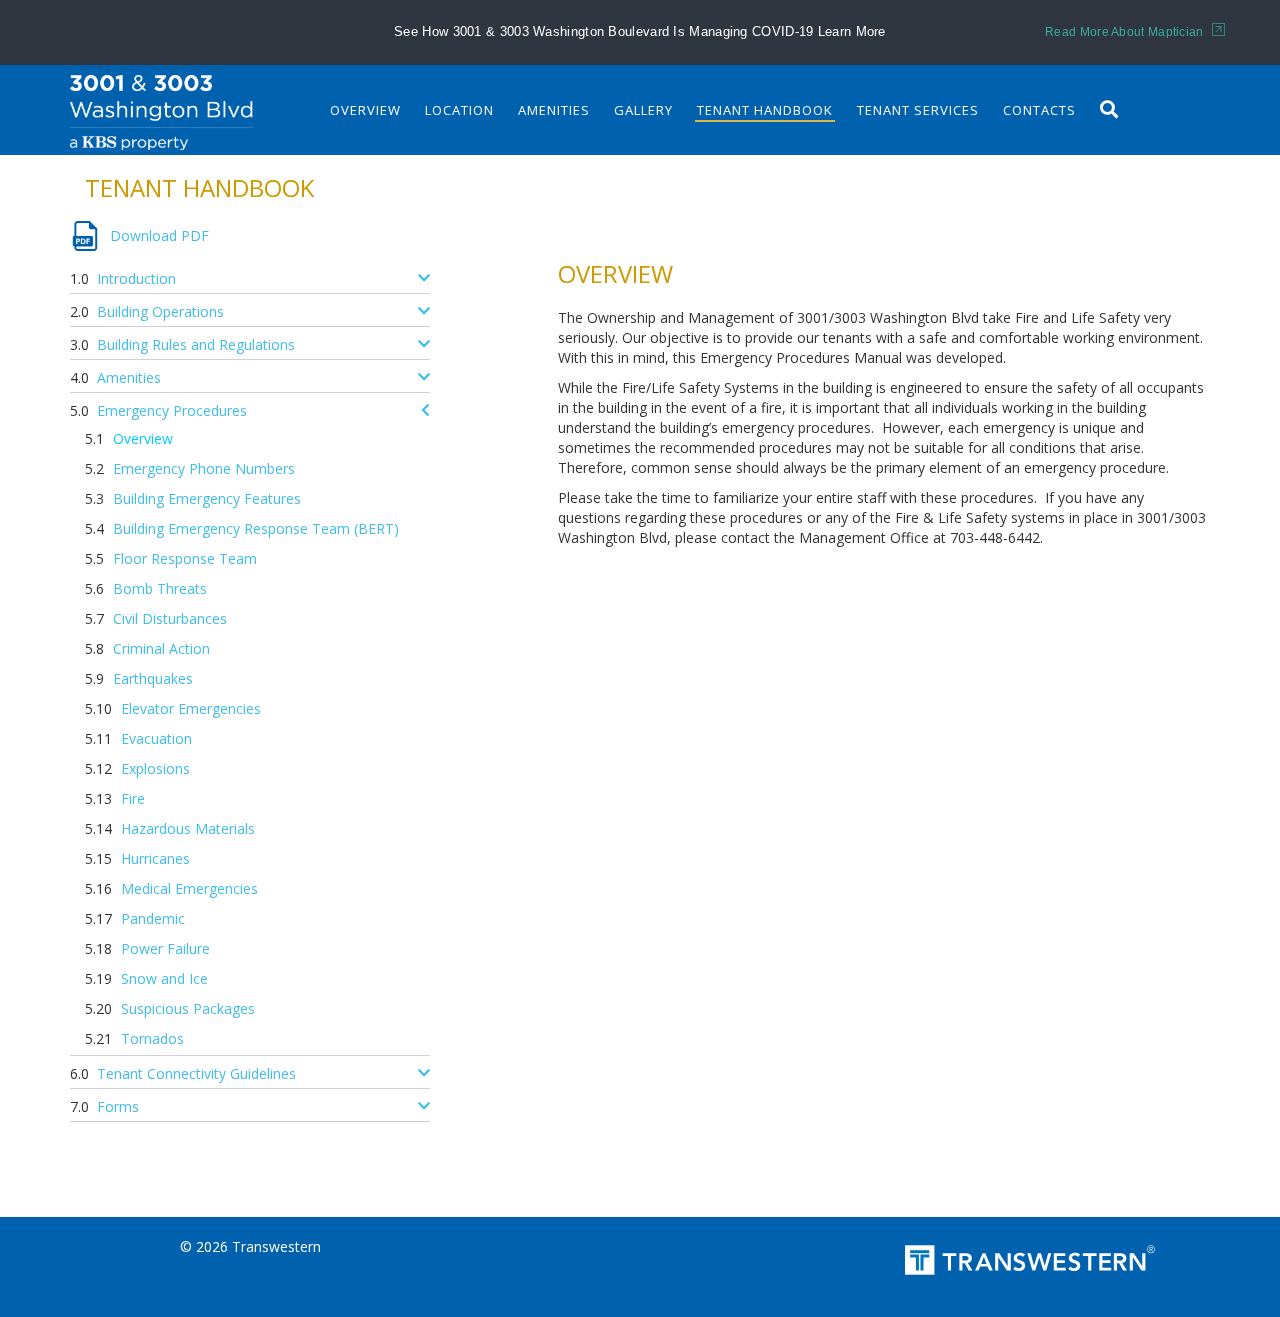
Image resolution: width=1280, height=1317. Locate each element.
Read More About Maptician (1126, 32)
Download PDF (159, 235)
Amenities (554, 110)
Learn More (852, 31)
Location (459, 110)
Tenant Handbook (765, 110)
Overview (365, 110)
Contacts (1039, 110)
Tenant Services (918, 110)
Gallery (643, 110)
